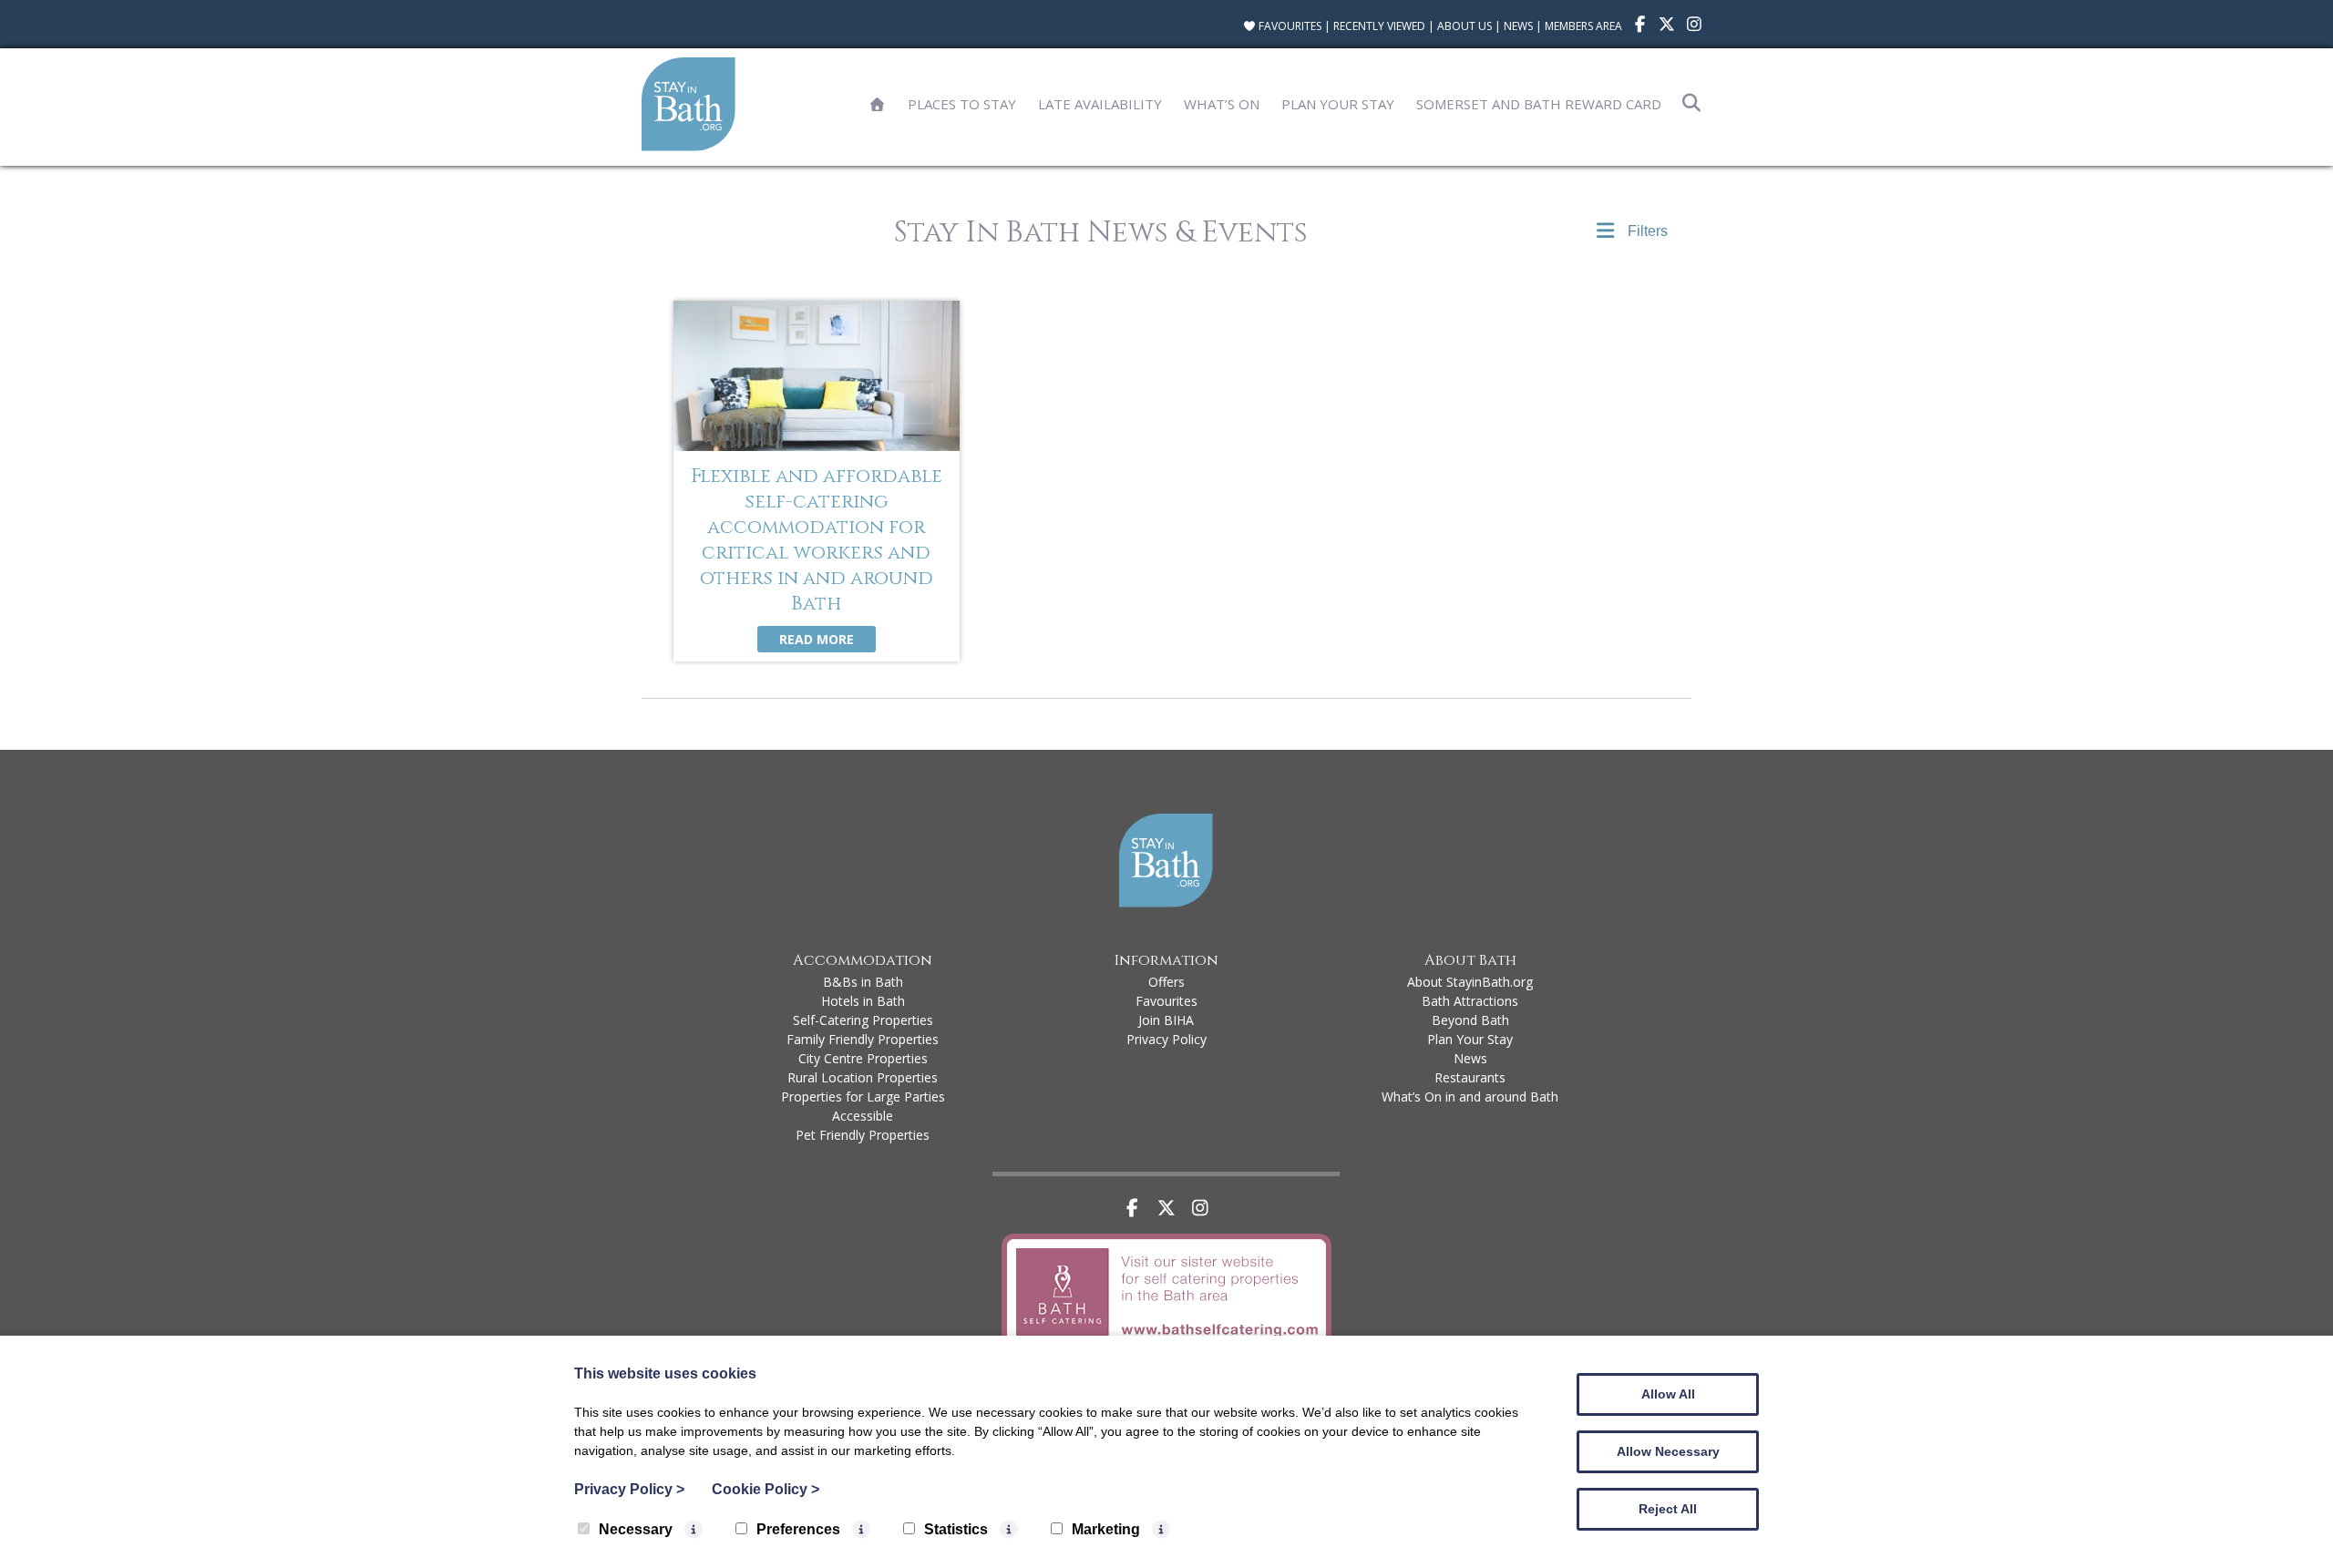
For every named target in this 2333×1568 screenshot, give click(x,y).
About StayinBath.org (1470, 982)
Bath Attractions (1470, 1001)
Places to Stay (962, 104)
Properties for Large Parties (863, 1097)
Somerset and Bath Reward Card (1539, 104)
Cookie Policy (766, 1489)
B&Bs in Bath (863, 982)
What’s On (1222, 104)
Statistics (956, 1529)
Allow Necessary (1668, 1451)
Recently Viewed (1379, 26)
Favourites (1289, 26)
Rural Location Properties (863, 1077)
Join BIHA (1166, 1020)
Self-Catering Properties (863, 1020)
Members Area (1583, 26)
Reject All (1668, 1509)
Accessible (863, 1116)
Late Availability (1100, 104)
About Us (1465, 26)
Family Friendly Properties (863, 1039)
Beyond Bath (1470, 1020)
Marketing (1106, 1529)
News (1518, 26)
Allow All (1668, 1394)
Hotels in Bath (863, 1001)
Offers (1166, 982)
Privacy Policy (1166, 1039)
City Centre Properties (863, 1058)
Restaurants (1470, 1077)
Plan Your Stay (1338, 104)
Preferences (798, 1529)
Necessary (636, 1529)
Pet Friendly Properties (863, 1135)
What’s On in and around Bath (1470, 1097)
